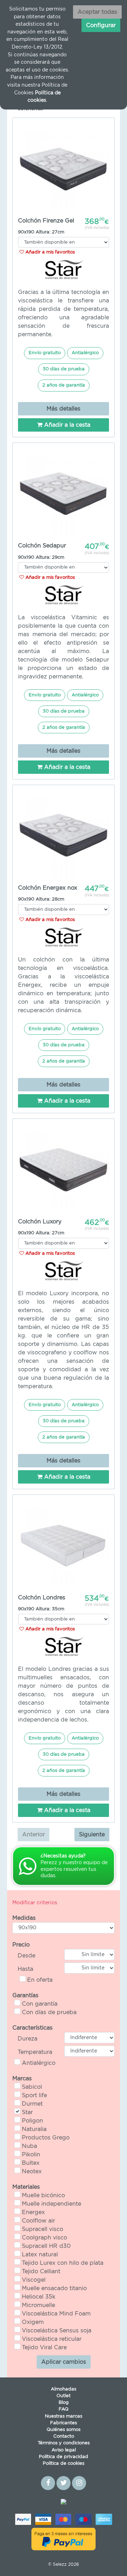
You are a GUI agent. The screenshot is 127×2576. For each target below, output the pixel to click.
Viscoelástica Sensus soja (57, 2331)
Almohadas (64, 2389)
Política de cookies (64, 2464)
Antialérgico (39, 2063)
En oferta (40, 1980)
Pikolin (31, 2155)
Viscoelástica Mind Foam (56, 2314)
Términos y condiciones (64, 2443)
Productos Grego (46, 2138)
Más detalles (64, 409)
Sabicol (32, 2087)
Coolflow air (38, 2221)
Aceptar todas (97, 12)
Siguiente (92, 1835)
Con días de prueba (49, 2012)
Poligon (32, 2121)
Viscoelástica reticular (52, 2339)
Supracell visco (43, 2229)
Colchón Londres (42, 1598)
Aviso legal (64, 2450)
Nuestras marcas (64, 2416)
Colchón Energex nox (48, 888)
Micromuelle (38, 2305)
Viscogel (34, 2280)
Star (27, 2112)
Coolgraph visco (44, 2238)
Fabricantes (64, 2423)
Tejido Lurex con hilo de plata (63, 2263)
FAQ (64, 2409)
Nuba (29, 2146)
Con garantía (40, 2004)
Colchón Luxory (40, 1222)
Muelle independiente (52, 2204)
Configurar (101, 25)
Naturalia (34, 2129)
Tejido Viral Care (44, 2348)
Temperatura (35, 2052)
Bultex (31, 2163)
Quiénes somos (64, 2430)
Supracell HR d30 (46, 2246)
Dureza (28, 2039)
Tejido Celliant (41, 2271)
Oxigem (33, 2322)
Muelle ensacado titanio (54, 2288)
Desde (26, 1956)
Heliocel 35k (39, 2297)
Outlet (64, 2396)
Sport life (34, 2095)
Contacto (64, 2436)
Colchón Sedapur (42, 546)
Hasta (25, 1969)
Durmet (32, 2104)
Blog (64, 2403)
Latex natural (40, 2255)
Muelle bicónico (43, 2195)
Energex (33, 2212)
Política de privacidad (64, 2457)
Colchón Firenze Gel (46, 221)
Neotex (32, 2171)
